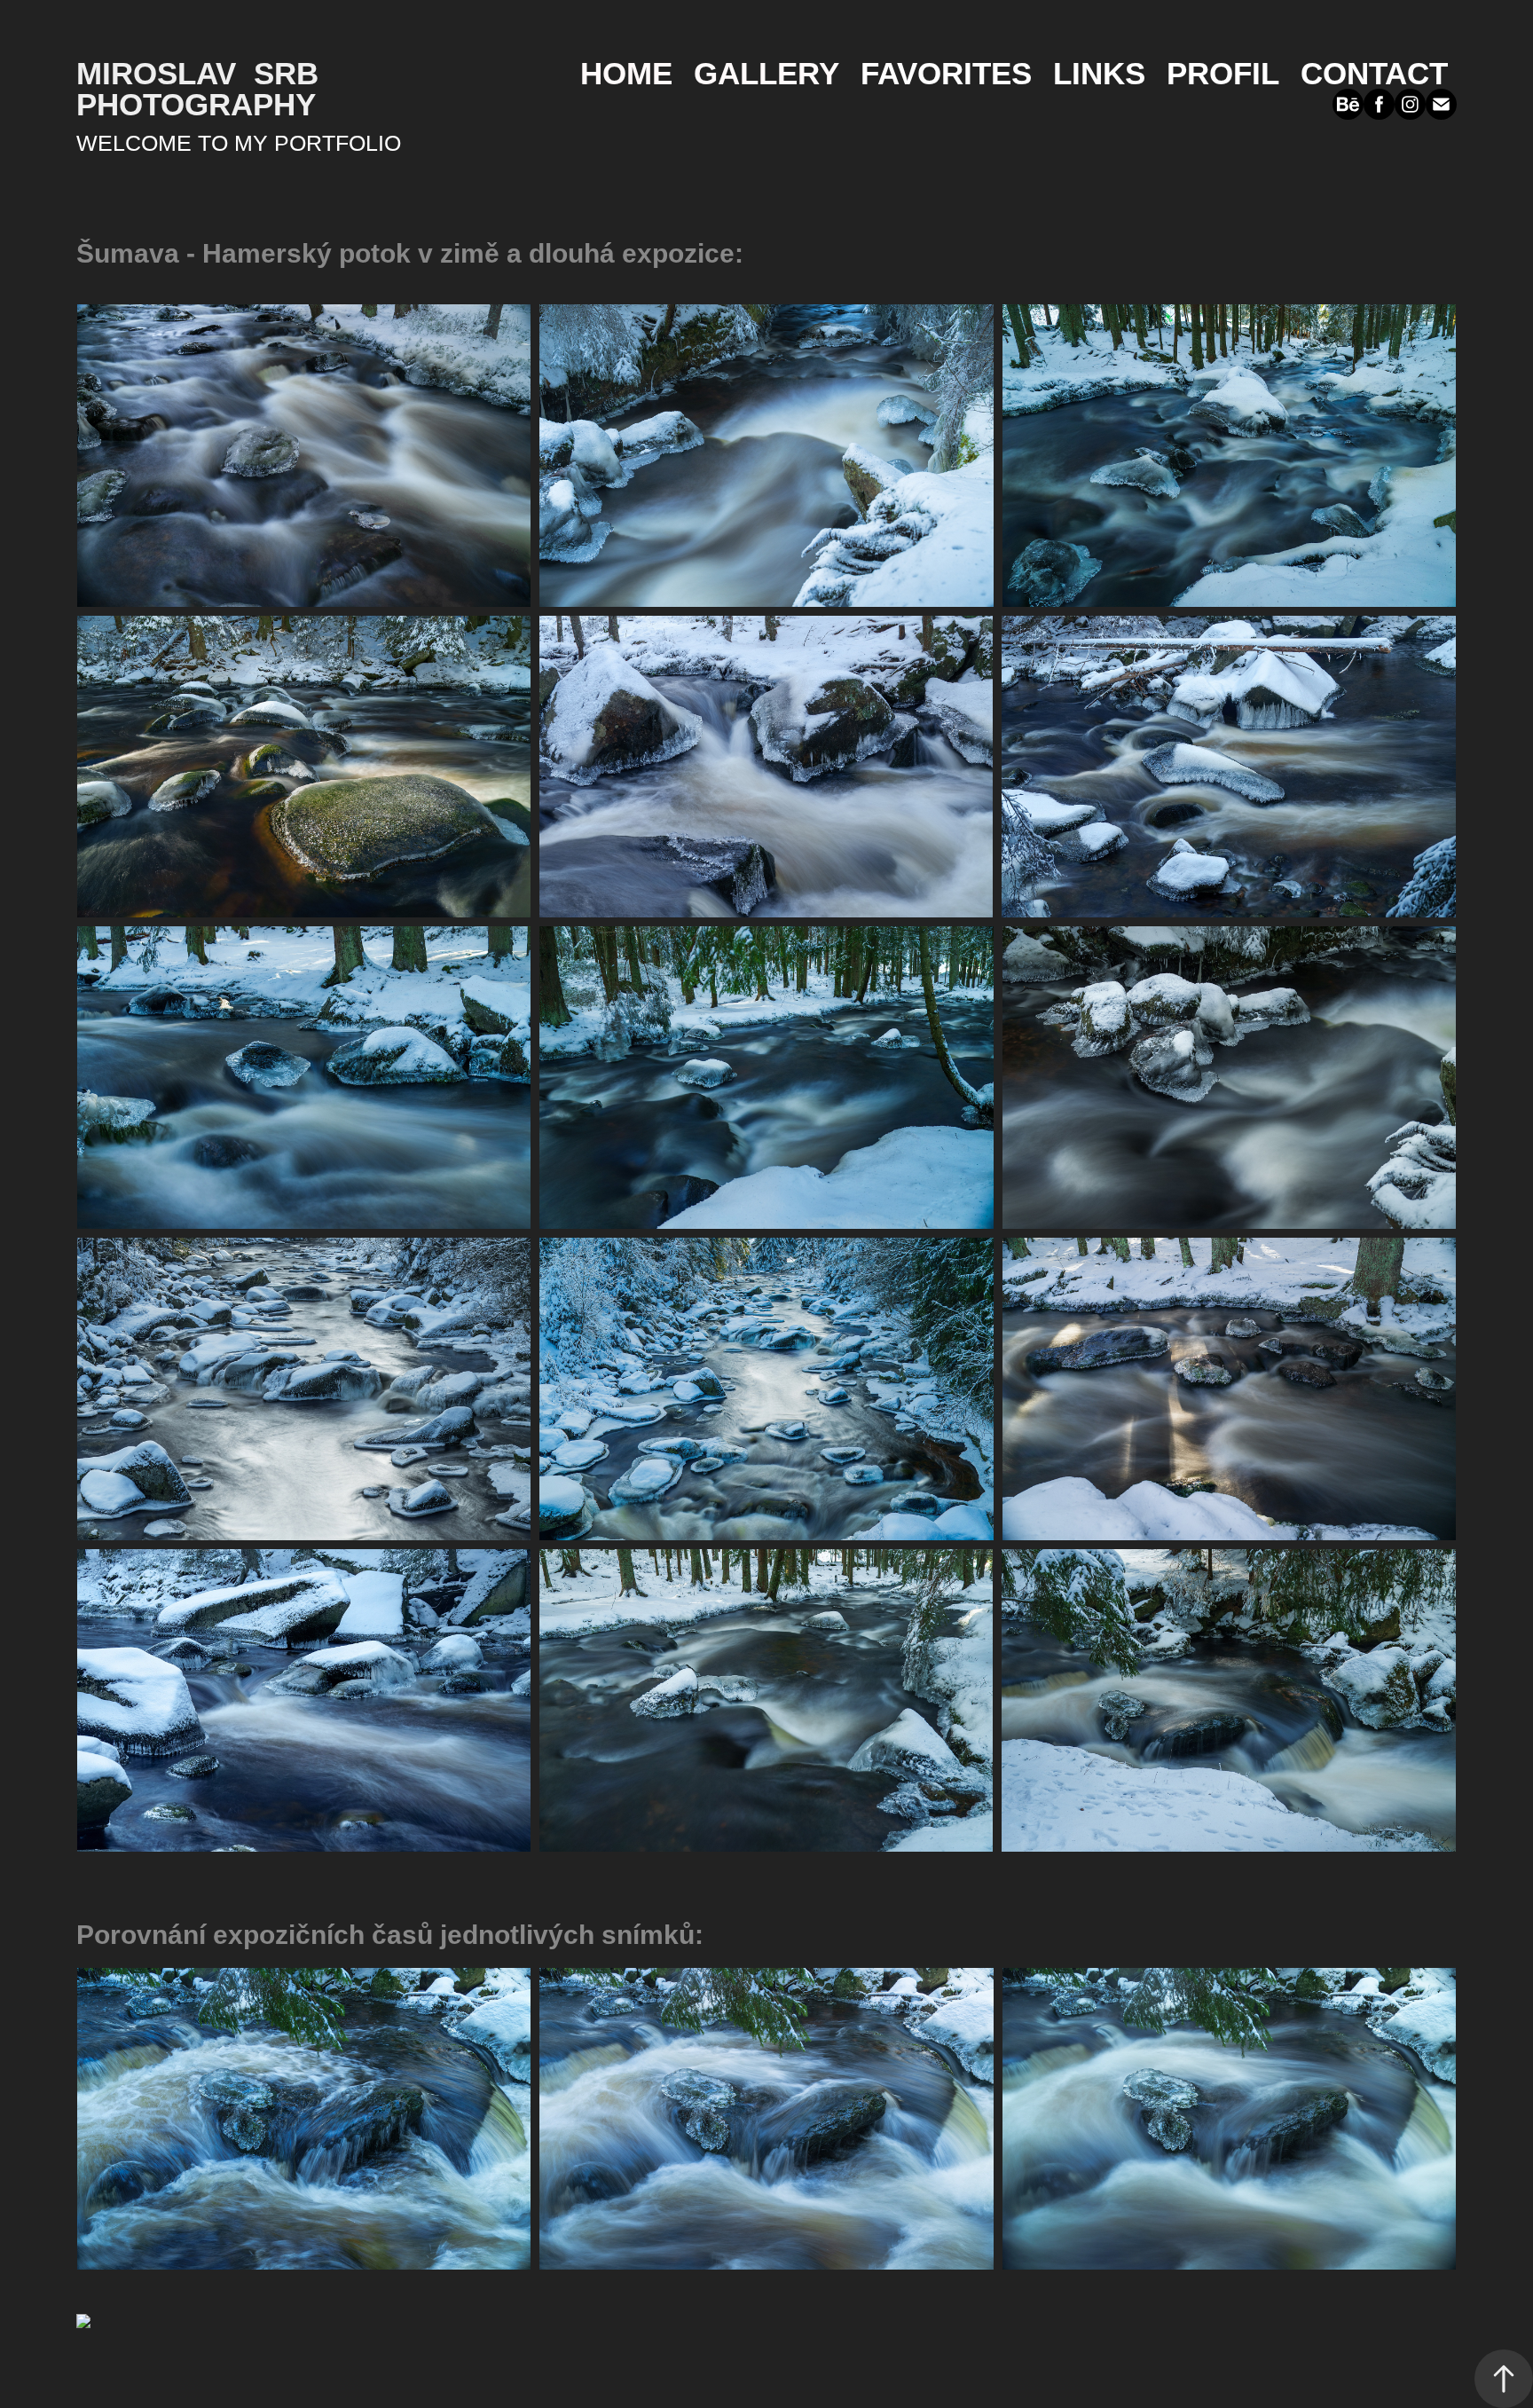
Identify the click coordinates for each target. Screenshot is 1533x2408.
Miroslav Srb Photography (202, 89)
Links (1099, 73)
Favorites (946, 73)
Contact (1374, 73)
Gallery (766, 73)
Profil (1223, 73)
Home (626, 73)
